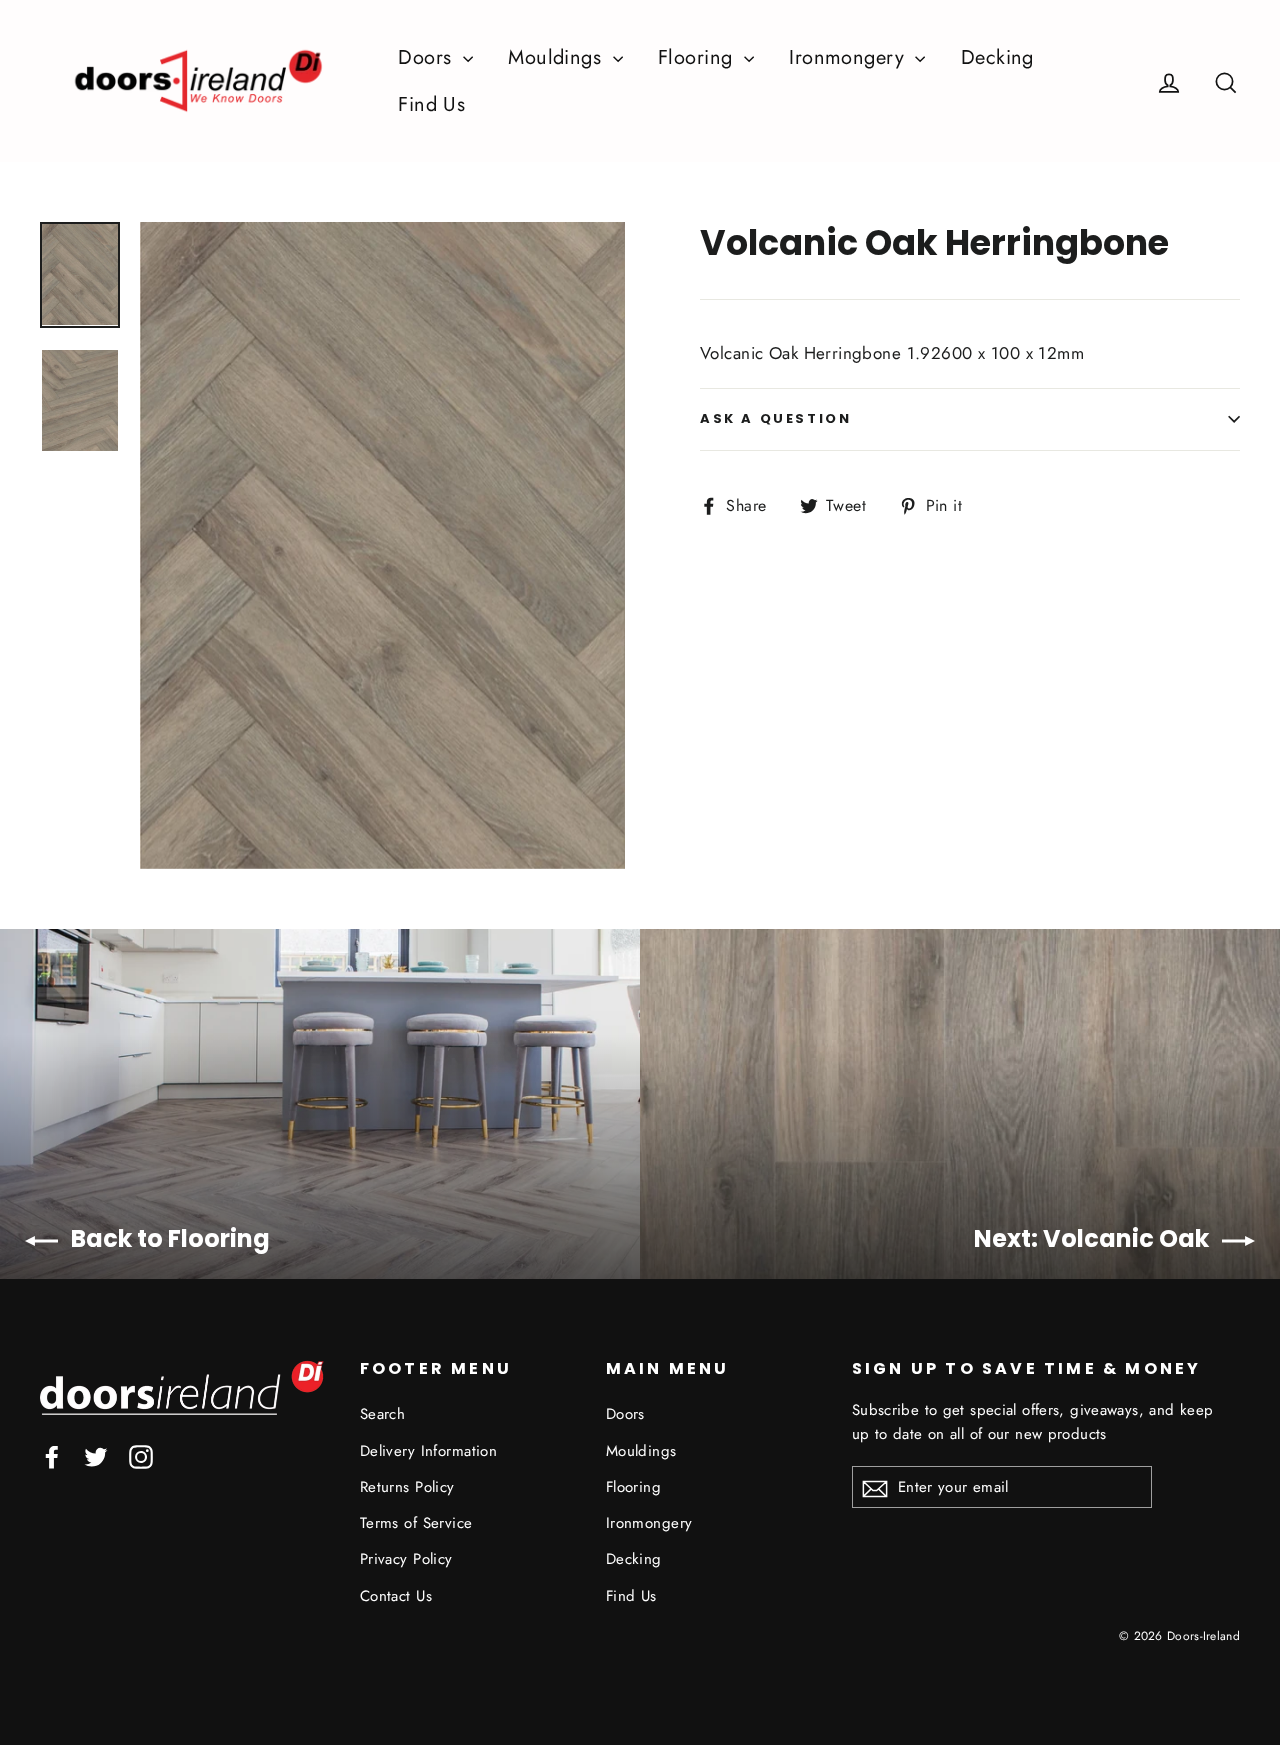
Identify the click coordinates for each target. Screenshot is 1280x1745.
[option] (382, 545)
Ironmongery (849, 57)
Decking (997, 57)
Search (383, 1414)
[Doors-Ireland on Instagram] (141, 1455)
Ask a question (775, 418)
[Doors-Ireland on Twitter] (96, 1455)
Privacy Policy (406, 1559)
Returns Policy (407, 1487)
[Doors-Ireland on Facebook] (52, 1455)
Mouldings (557, 57)
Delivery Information (429, 1451)
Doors (428, 57)
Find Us (431, 104)
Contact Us (396, 1596)
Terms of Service (416, 1523)
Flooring (698, 57)
